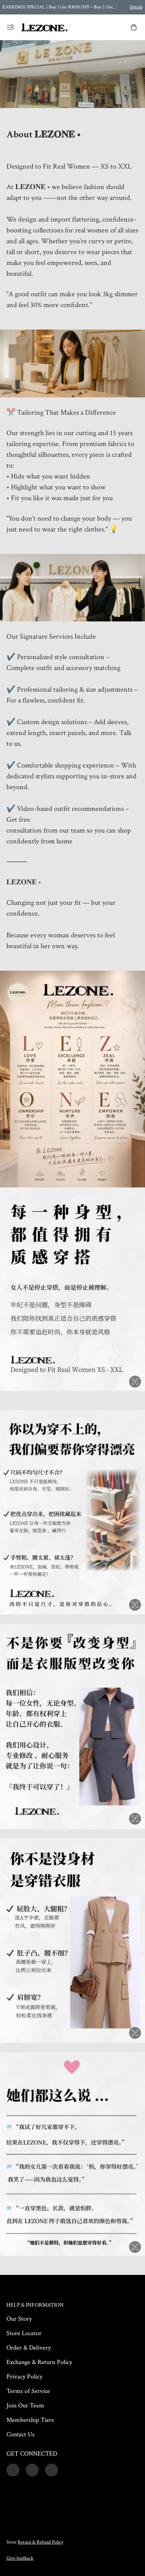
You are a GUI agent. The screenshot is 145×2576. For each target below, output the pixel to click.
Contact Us (21, 2434)
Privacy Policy (24, 2377)
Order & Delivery (29, 2348)
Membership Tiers (30, 2420)
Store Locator (24, 2333)
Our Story (19, 2319)
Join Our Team (25, 2406)
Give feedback (20, 2558)
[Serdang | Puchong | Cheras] (44, 27)
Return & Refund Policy (40, 2542)
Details (136, 7)
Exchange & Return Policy (39, 2362)
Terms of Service (28, 2391)
